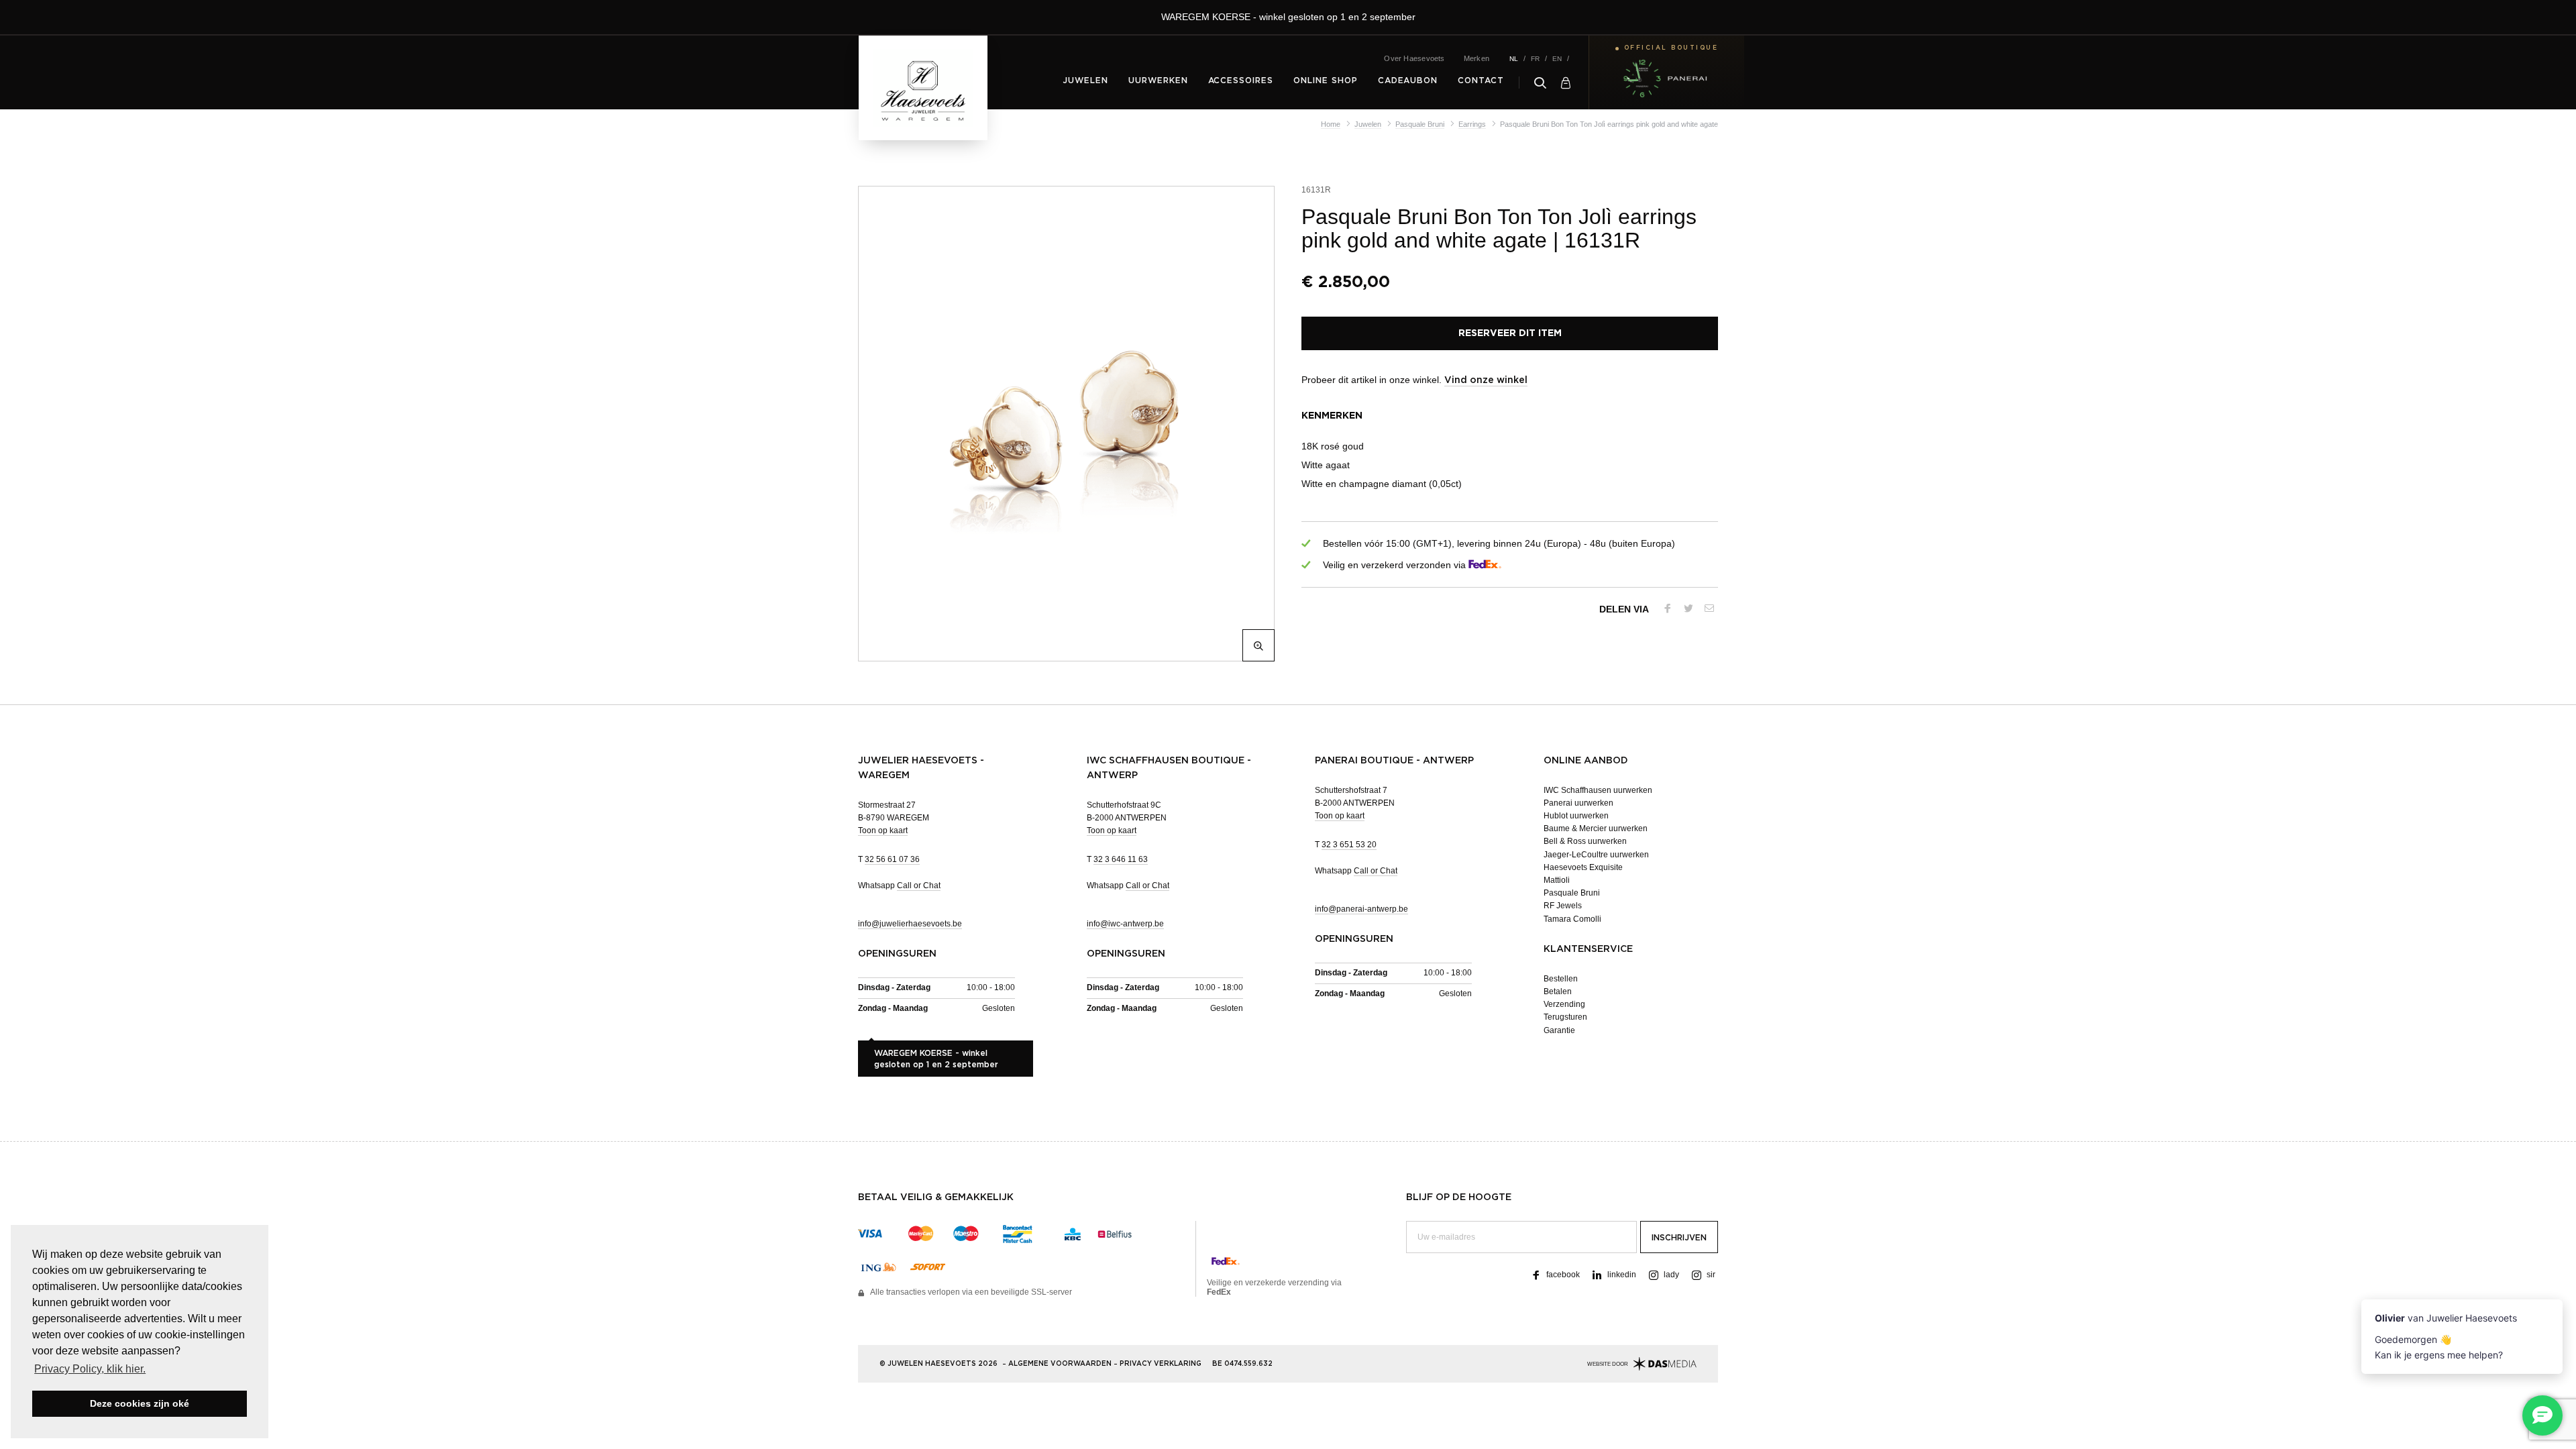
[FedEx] (1485, 565)
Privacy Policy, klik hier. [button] (90, 1369)
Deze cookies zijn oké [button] (140, 1403)
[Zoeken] (1540, 83)
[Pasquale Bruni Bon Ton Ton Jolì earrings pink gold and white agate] (1064, 424)
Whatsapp (899, 885)
